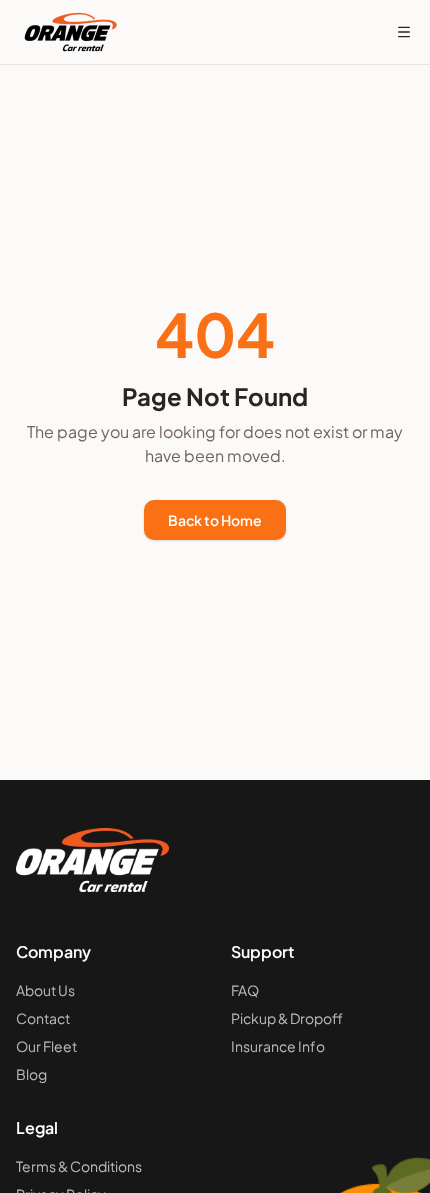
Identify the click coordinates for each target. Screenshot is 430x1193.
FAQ (245, 990)
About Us (45, 990)
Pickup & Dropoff (287, 1018)
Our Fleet (46, 1046)
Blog (31, 1074)
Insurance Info (278, 1046)
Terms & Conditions (79, 1166)
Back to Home (215, 520)
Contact (43, 1018)
